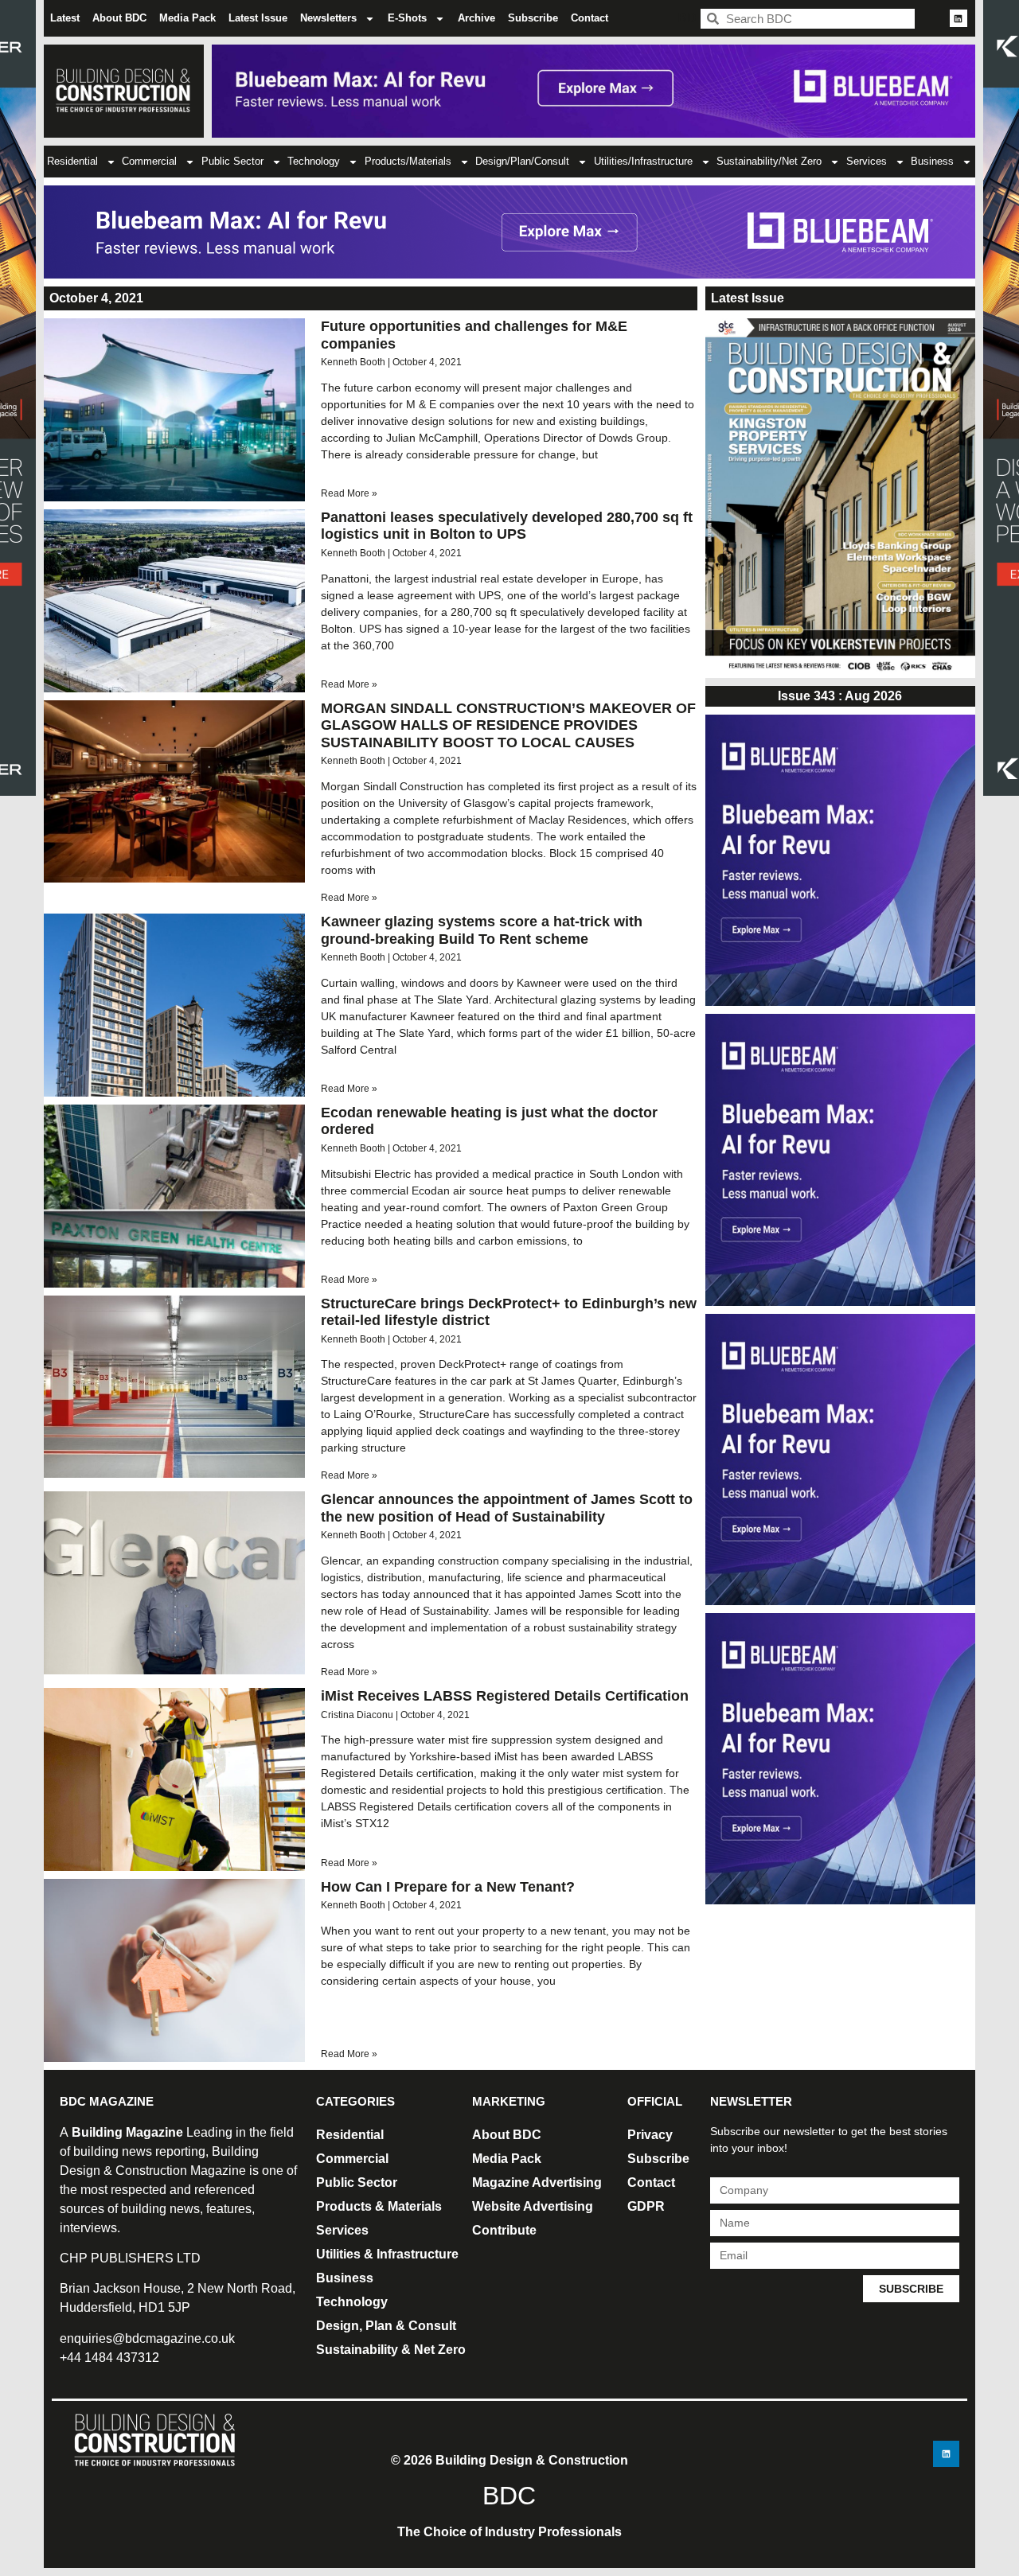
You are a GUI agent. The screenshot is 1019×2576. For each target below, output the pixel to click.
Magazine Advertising (537, 2182)
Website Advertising (533, 2206)
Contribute (504, 2230)
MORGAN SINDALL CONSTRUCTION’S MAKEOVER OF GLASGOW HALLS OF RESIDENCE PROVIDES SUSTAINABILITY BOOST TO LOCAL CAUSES (508, 725)
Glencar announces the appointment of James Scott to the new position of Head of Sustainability (507, 1508)
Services (867, 161)
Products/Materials (408, 161)
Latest (65, 18)
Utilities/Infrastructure (643, 161)
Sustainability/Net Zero (769, 161)
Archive (476, 18)
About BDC (119, 18)
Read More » (349, 493)
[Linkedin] (958, 18)
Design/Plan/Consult (522, 161)
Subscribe (533, 18)
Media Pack (187, 18)
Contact (590, 18)
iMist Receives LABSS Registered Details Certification (505, 1696)
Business (932, 161)
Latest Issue (258, 18)
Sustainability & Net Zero (391, 2350)
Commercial (149, 161)
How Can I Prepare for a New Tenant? (448, 1887)
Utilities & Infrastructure (387, 2254)
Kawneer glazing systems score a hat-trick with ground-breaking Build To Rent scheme (482, 930)
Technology (314, 161)
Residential (72, 161)
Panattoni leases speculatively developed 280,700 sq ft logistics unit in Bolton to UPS (507, 526)
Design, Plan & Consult (386, 2326)
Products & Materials (379, 2206)
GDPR (646, 2206)
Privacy (650, 2135)
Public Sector (232, 161)
